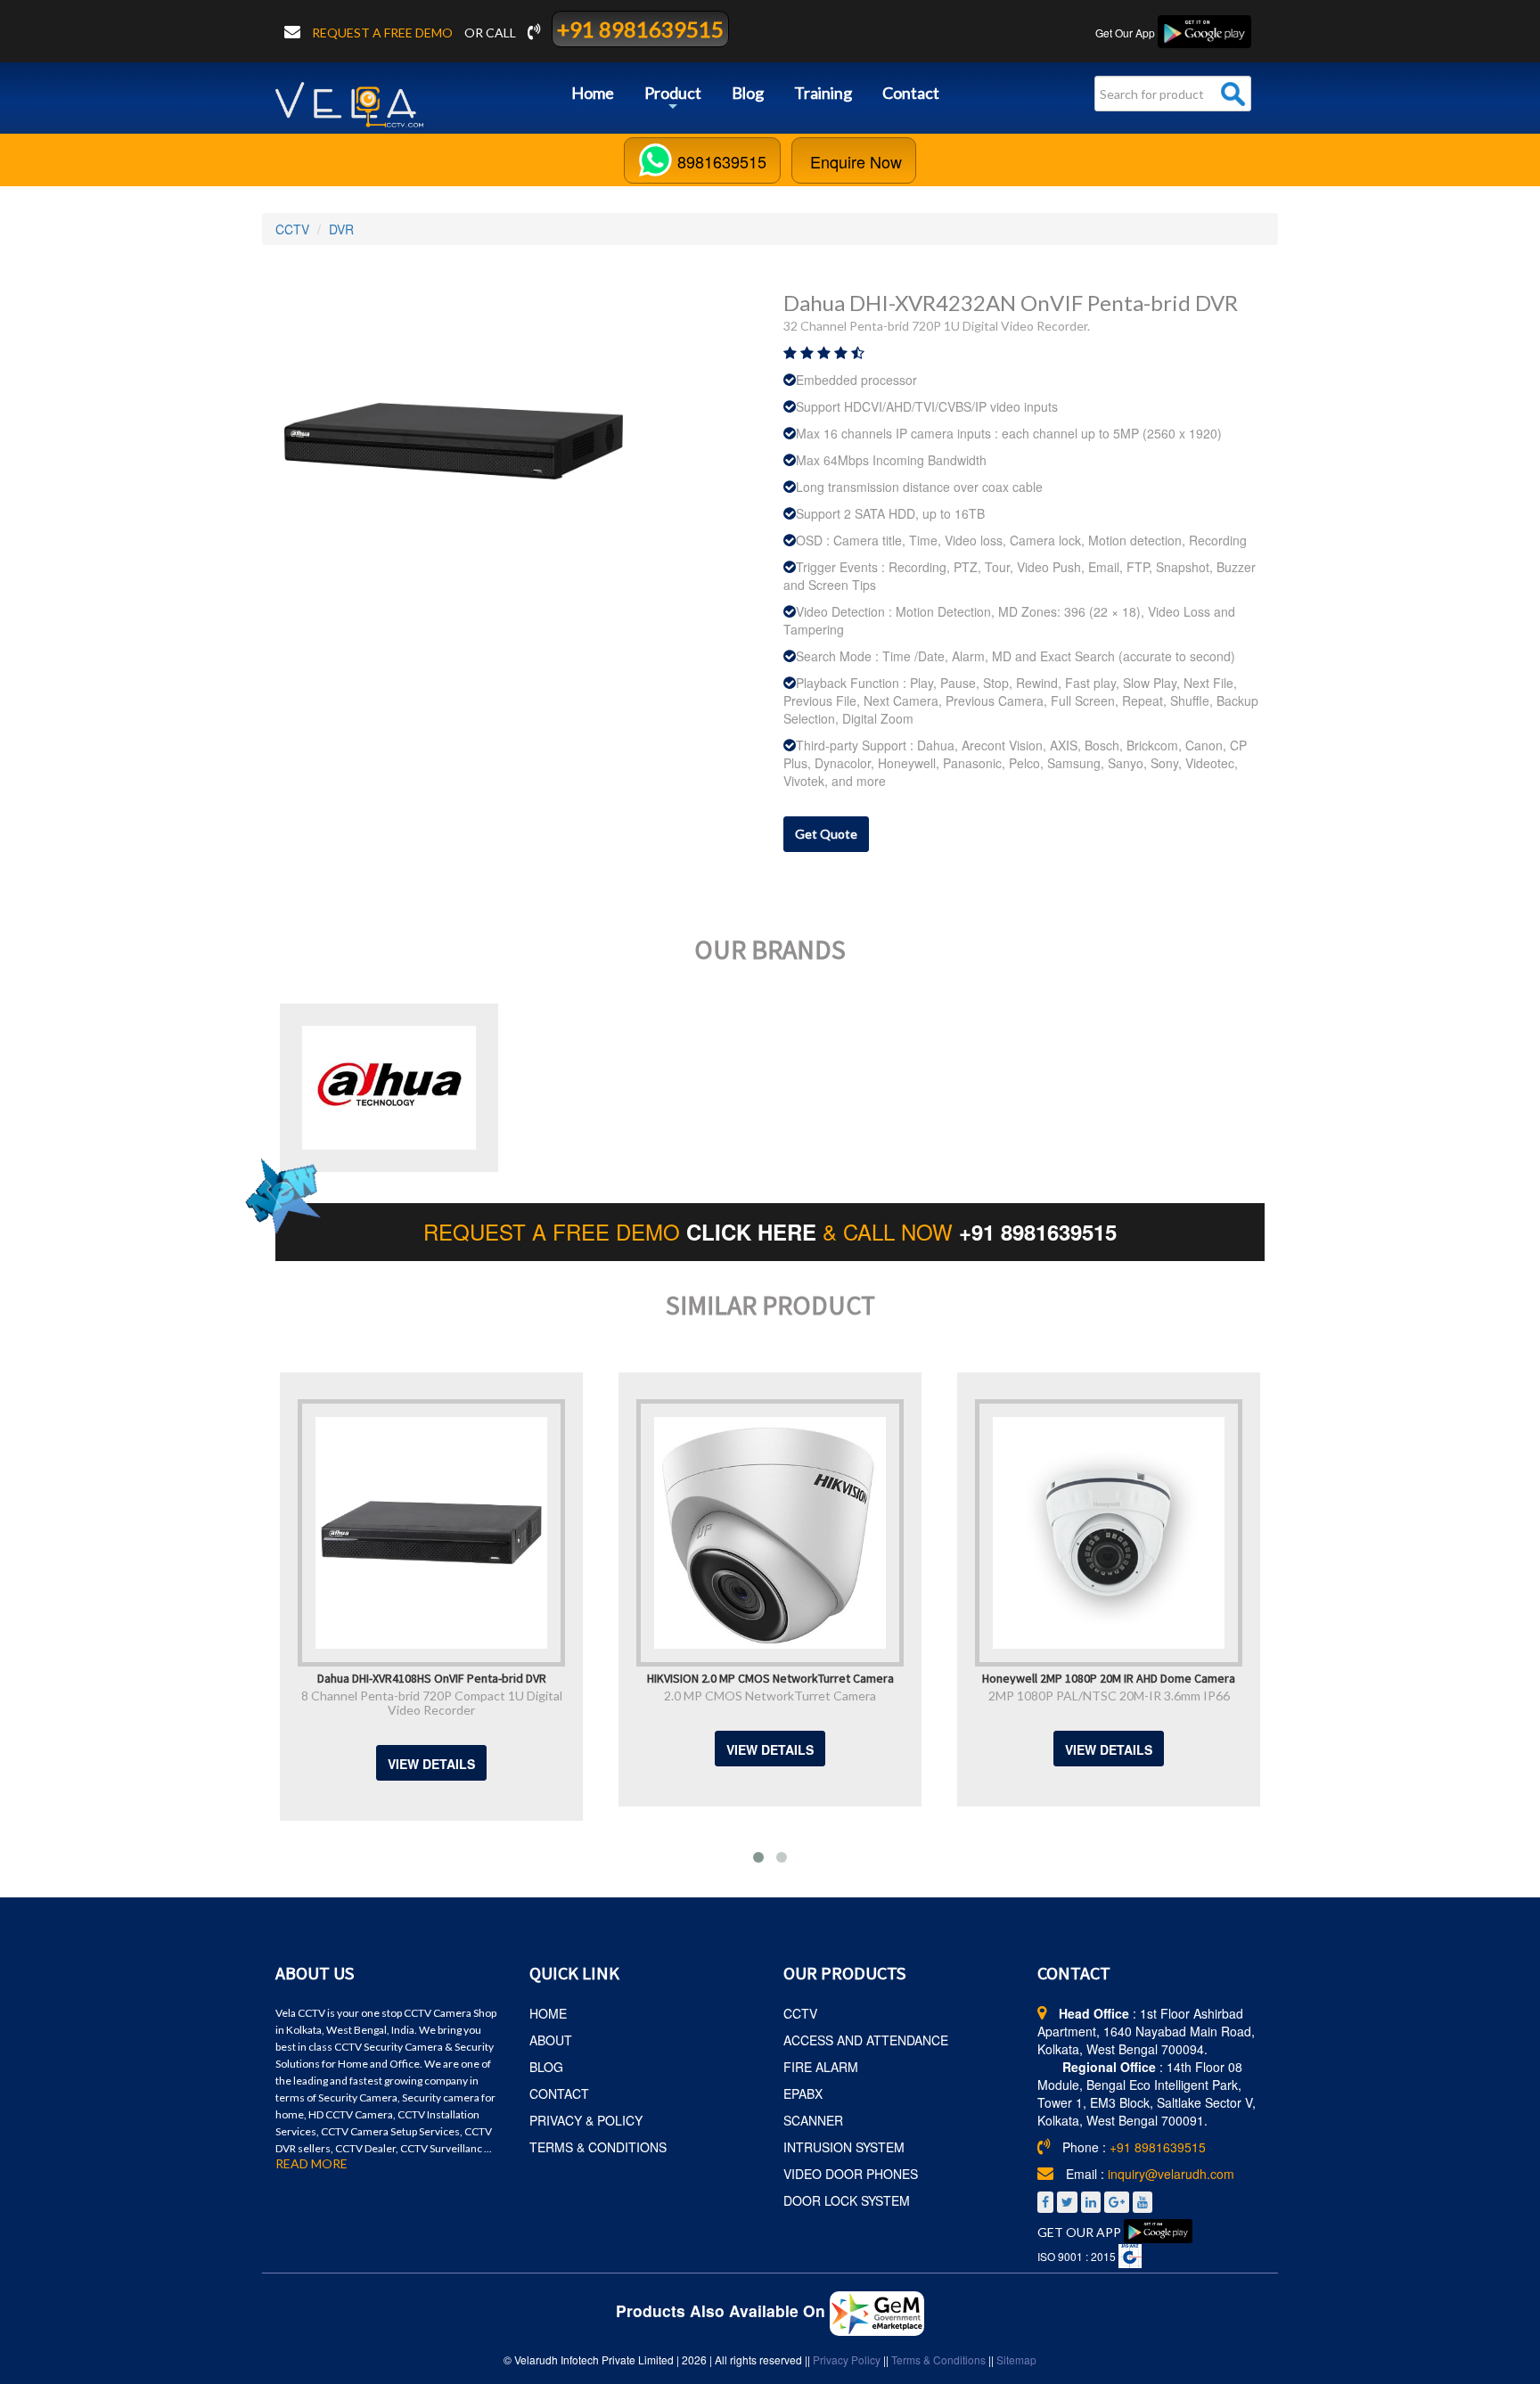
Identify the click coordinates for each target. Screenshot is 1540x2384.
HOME (548, 2013)
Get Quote (826, 834)
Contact (911, 93)
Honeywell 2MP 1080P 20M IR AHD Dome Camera (1019, 1677)
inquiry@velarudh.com (1171, 2174)
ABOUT (551, 2040)
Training (823, 93)
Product (673, 99)
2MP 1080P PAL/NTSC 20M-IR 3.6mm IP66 (1018, 1696)
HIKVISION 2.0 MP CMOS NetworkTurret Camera (680, 1677)
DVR (341, 229)
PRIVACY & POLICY (586, 2120)
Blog (748, 93)
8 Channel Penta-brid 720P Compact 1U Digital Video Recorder (341, 1703)
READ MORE (311, 2164)
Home (593, 93)
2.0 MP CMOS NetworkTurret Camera (680, 1696)
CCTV (292, 229)
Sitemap (1016, 2359)
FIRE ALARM (821, 2067)
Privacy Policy (847, 2359)
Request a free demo (384, 33)
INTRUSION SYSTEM (844, 2147)
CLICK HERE (754, 1232)
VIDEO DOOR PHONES (851, 2174)
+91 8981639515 (640, 29)
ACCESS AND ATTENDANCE (866, 2040)
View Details (341, 1764)
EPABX (803, 2093)
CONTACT (559, 2093)
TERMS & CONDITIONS (598, 2147)
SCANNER (813, 2120)
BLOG (546, 2067)
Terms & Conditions (938, 2359)
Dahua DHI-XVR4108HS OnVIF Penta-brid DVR (341, 1677)
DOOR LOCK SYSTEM (847, 2200)
